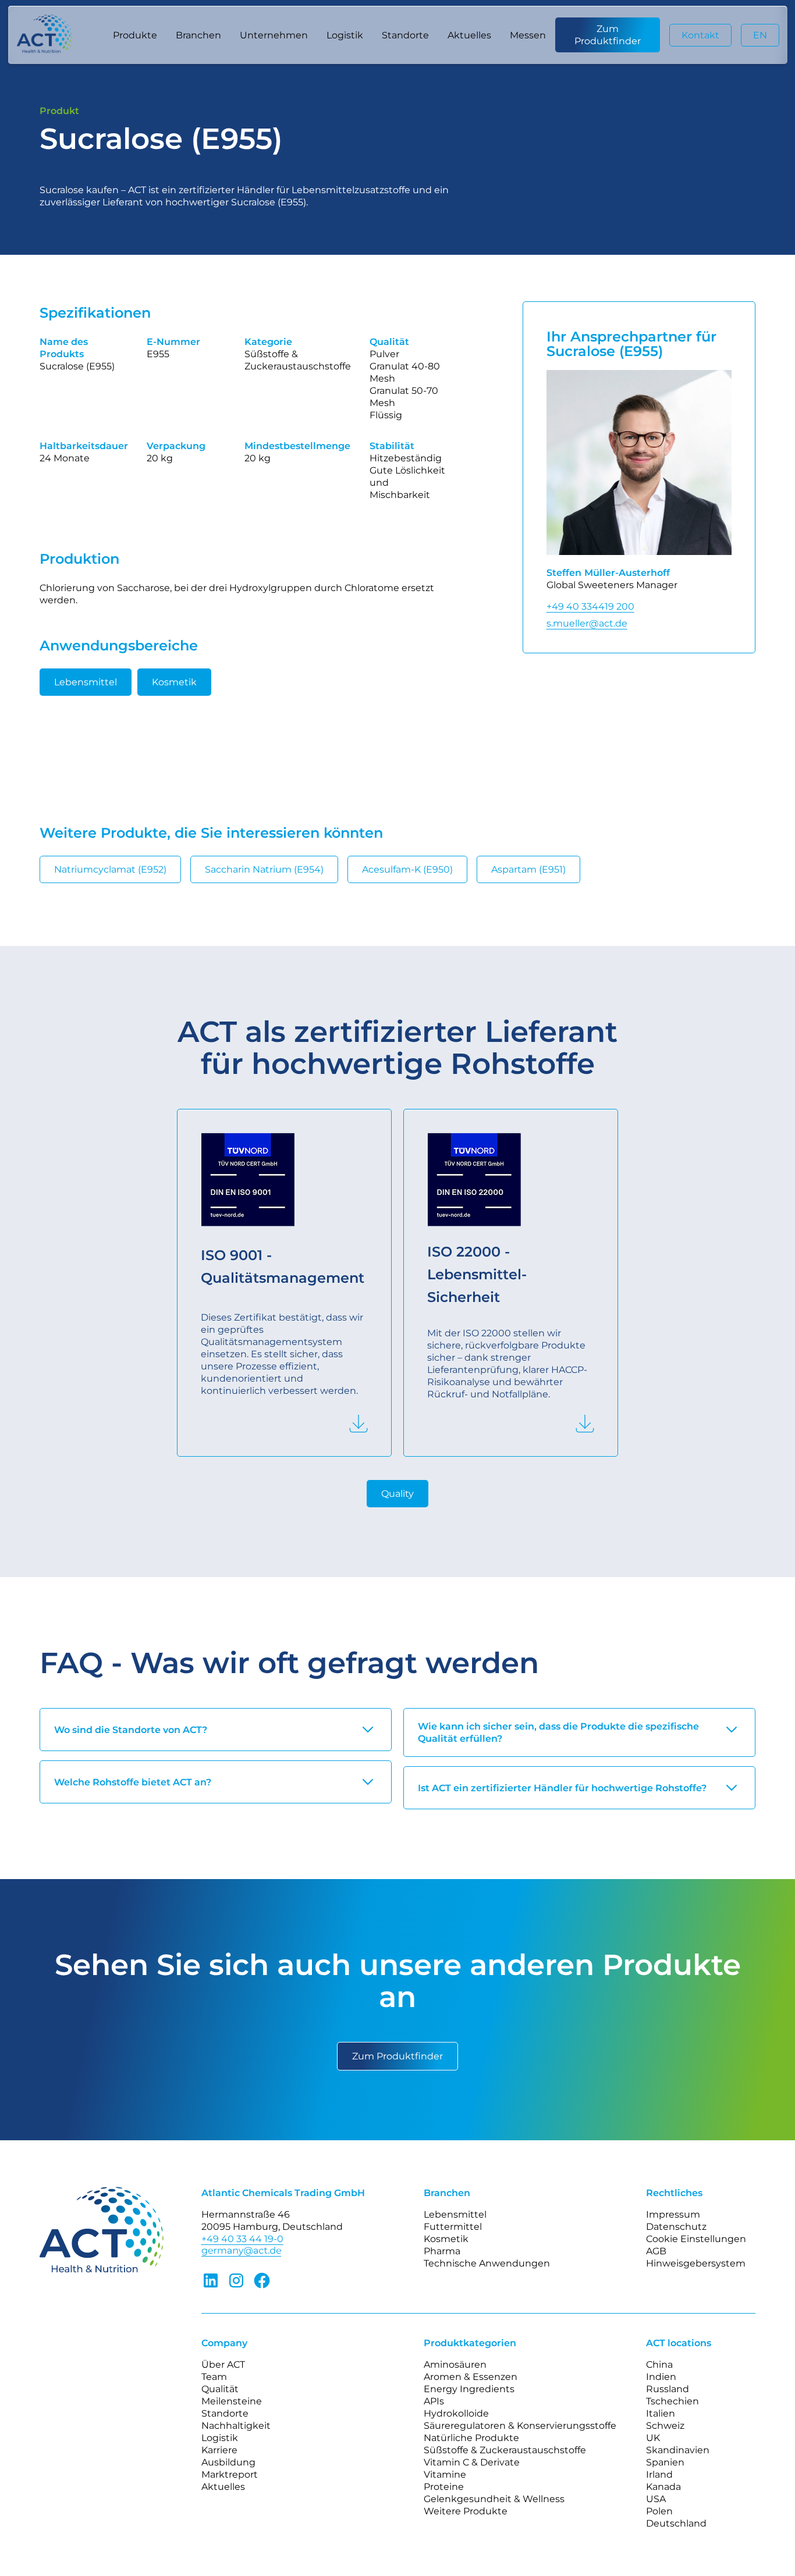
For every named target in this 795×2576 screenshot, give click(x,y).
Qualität (220, 2389)
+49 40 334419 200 (590, 606)
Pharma (442, 2251)
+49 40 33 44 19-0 (242, 2239)
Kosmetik (174, 682)
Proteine (444, 2487)
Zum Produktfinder (608, 35)
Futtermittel (453, 2227)
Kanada (663, 2487)
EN (760, 35)
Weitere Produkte (466, 2511)
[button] (135, 35)
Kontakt (700, 35)
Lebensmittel (86, 682)
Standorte (405, 35)
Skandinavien (678, 2450)
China (659, 2365)
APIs (434, 2401)
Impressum (673, 2214)
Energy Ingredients (469, 2389)
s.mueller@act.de (587, 623)
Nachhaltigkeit (236, 2426)
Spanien (665, 2462)
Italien (661, 2413)
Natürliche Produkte (471, 2438)
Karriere (219, 2450)
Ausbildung (228, 2462)
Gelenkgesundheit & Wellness (494, 2499)
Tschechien (672, 2401)
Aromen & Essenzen (471, 2377)
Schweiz (665, 2426)
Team (214, 2377)
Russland (668, 2389)
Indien (661, 2377)
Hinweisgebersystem (696, 2263)
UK (653, 2438)
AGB (656, 2251)
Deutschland (676, 2523)
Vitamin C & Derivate (472, 2462)
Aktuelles (469, 35)
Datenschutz (676, 2227)
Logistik (345, 35)
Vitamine (445, 2474)
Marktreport (230, 2474)
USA (656, 2499)
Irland (659, 2474)
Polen (659, 2511)
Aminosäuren (455, 2365)
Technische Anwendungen (487, 2263)
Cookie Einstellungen (696, 2239)
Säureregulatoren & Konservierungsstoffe (520, 2426)
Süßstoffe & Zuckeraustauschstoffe (505, 2450)
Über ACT (223, 2365)
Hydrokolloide (456, 2413)
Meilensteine (232, 2401)
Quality (397, 1494)
